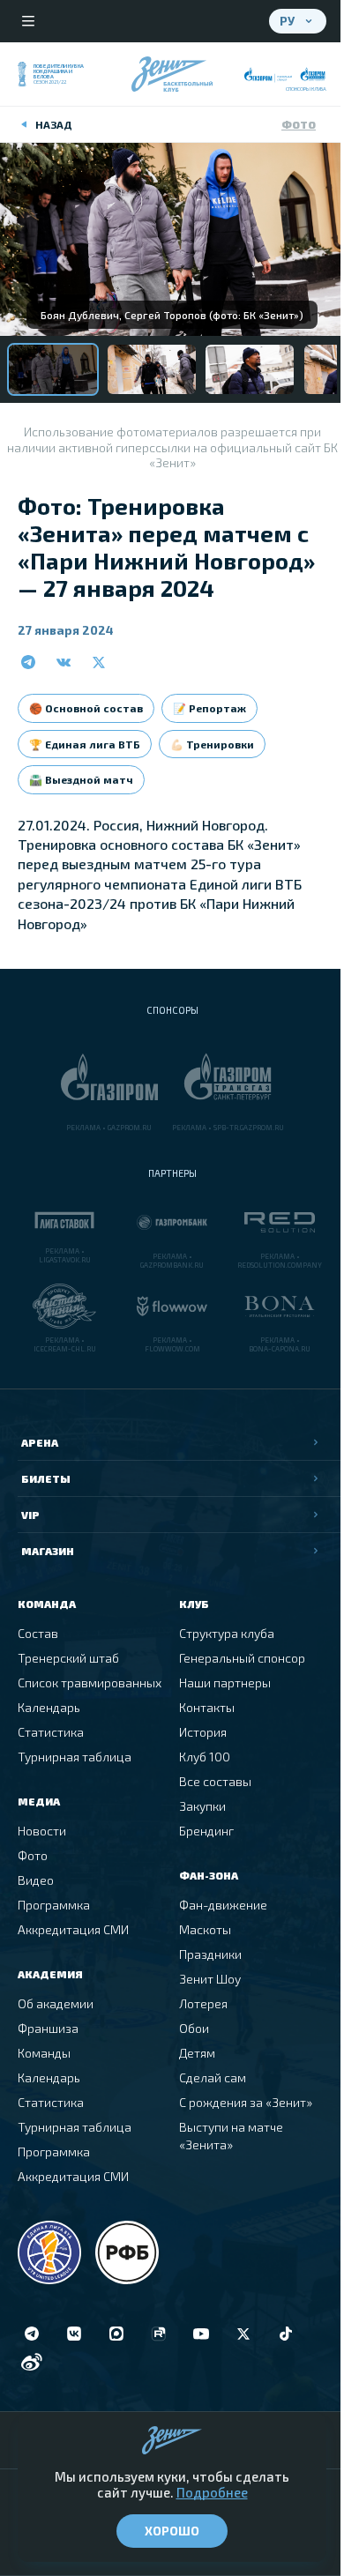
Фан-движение (223, 1905)
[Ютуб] (201, 2334)
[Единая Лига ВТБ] (49, 2252)
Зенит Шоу (210, 1979)
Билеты (46, 1478)
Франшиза (48, 2028)
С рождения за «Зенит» (246, 2102)
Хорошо (172, 2531)
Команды (44, 2053)
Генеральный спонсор (242, 1658)
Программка (54, 1905)
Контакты (207, 1707)
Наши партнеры (225, 1683)
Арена (40, 1442)
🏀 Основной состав (86, 708)
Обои (194, 2028)
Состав (38, 1633)
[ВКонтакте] (74, 2334)
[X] (243, 2334)
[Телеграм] (32, 2334)
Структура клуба (227, 1633)
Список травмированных (90, 1683)
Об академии (56, 2003)
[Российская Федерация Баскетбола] (127, 2252)
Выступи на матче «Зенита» (231, 2136)
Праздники (210, 1954)
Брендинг (206, 1831)
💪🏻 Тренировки (212, 744)
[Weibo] (32, 2362)
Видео (36, 1880)
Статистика (51, 1732)
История (203, 1732)
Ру (287, 21)
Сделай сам (213, 2077)
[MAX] (116, 2334)
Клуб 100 (205, 1757)
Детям (197, 2053)
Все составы (215, 1781)
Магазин (48, 1551)
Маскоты (205, 1929)
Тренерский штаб (68, 1658)
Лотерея (203, 2003)
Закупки (202, 1806)
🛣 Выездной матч (81, 779)
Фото (299, 124)
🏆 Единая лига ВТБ (85, 744)
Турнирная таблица (75, 1757)
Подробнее (212, 2492)
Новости (42, 1831)
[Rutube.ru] (159, 2334)
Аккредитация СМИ (73, 1929)
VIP (30, 1515)
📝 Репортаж (209, 708)
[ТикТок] (286, 2334)
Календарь (49, 1707)
